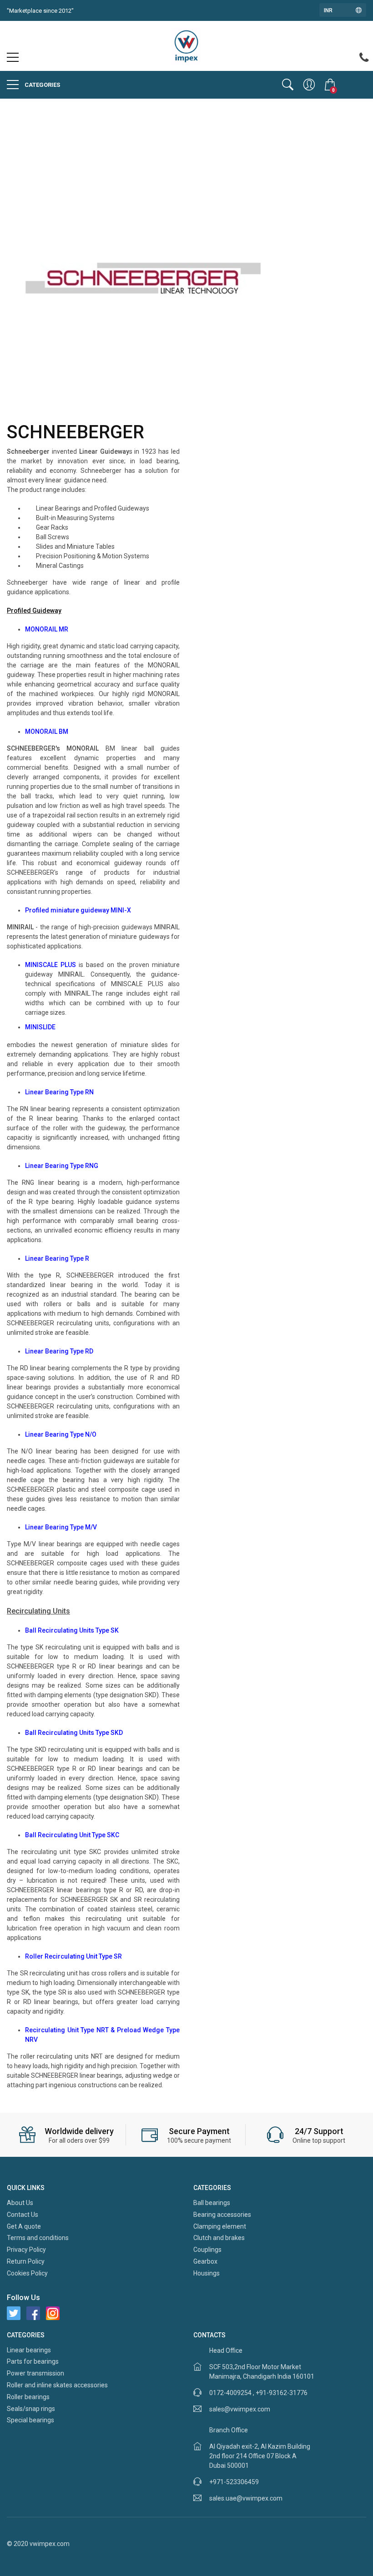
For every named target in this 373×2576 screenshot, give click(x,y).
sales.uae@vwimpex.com (246, 2498)
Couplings (207, 2250)
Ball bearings (212, 2203)
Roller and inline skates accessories (57, 2385)
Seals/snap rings (31, 2409)
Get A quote (24, 2226)
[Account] (309, 85)
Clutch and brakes (219, 2238)
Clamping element (220, 2226)
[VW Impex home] (186, 45)
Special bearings (30, 2420)
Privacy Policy (26, 2250)
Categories (42, 85)
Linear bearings (29, 2350)
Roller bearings (28, 2397)
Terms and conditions (38, 2238)
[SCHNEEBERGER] (143, 276)
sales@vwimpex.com (240, 2409)
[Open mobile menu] (13, 60)
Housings (207, 2273)
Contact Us (23, 2215)
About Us (20, 2203)
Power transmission (35, 2373)
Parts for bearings (33, 2361)
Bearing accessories (222, 2215)
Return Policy (26, 2261)
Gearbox (205, 2261)
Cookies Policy (27, 2273)
